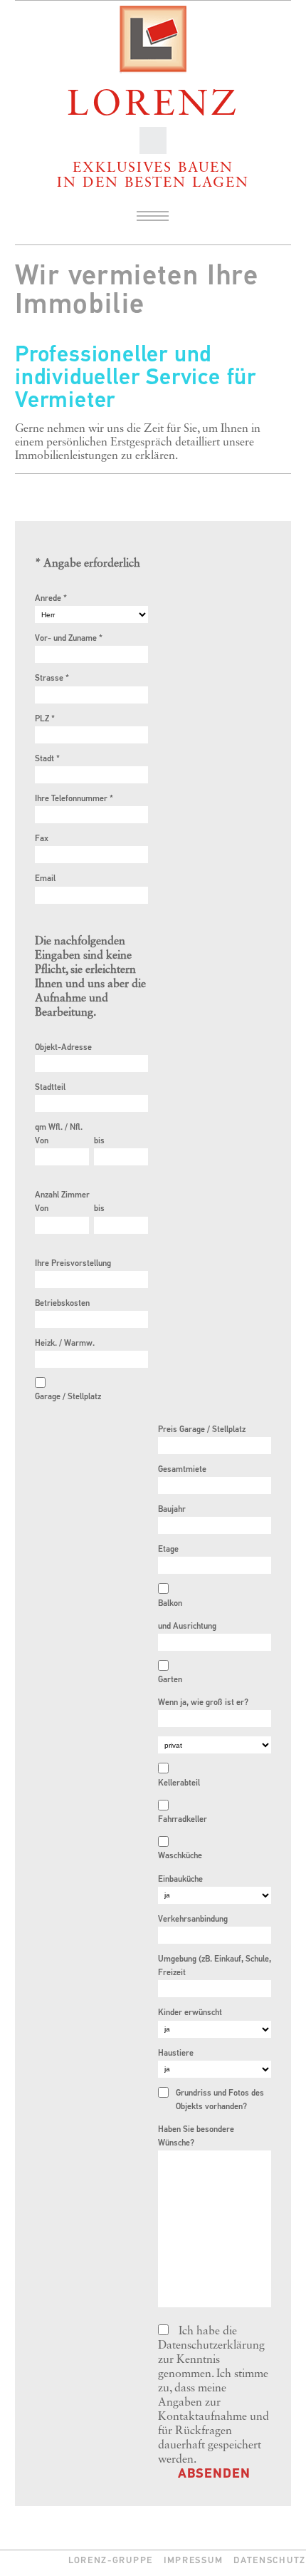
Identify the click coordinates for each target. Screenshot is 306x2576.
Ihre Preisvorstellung (73, 1264)
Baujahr (172, 1510)
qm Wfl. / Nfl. (59, 1128)
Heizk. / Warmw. (65, 1344)
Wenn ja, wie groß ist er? (203, 1703)
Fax (42, 839)
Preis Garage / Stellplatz (202, 1430)
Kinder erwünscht (190, 2013)
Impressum (193, 2561)
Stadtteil (50, 1088)
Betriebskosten (62, 1304)
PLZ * (45, 719)
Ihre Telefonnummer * (74, 799)
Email (45, 879)
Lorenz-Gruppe (111, 2561)
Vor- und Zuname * (69, 639)
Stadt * (47, 759)
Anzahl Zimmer (62, 1195)
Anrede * (51, 599)
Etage (168, 1550)
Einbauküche (180, 1880)
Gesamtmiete (182, 1470)
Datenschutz (270, 2561)
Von (42, 1141)
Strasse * (52, 679)
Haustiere (176, 2054)
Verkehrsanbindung (193, 1920)
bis (99, 1141)
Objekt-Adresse (63, 1048)
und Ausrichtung (187, 1627)
